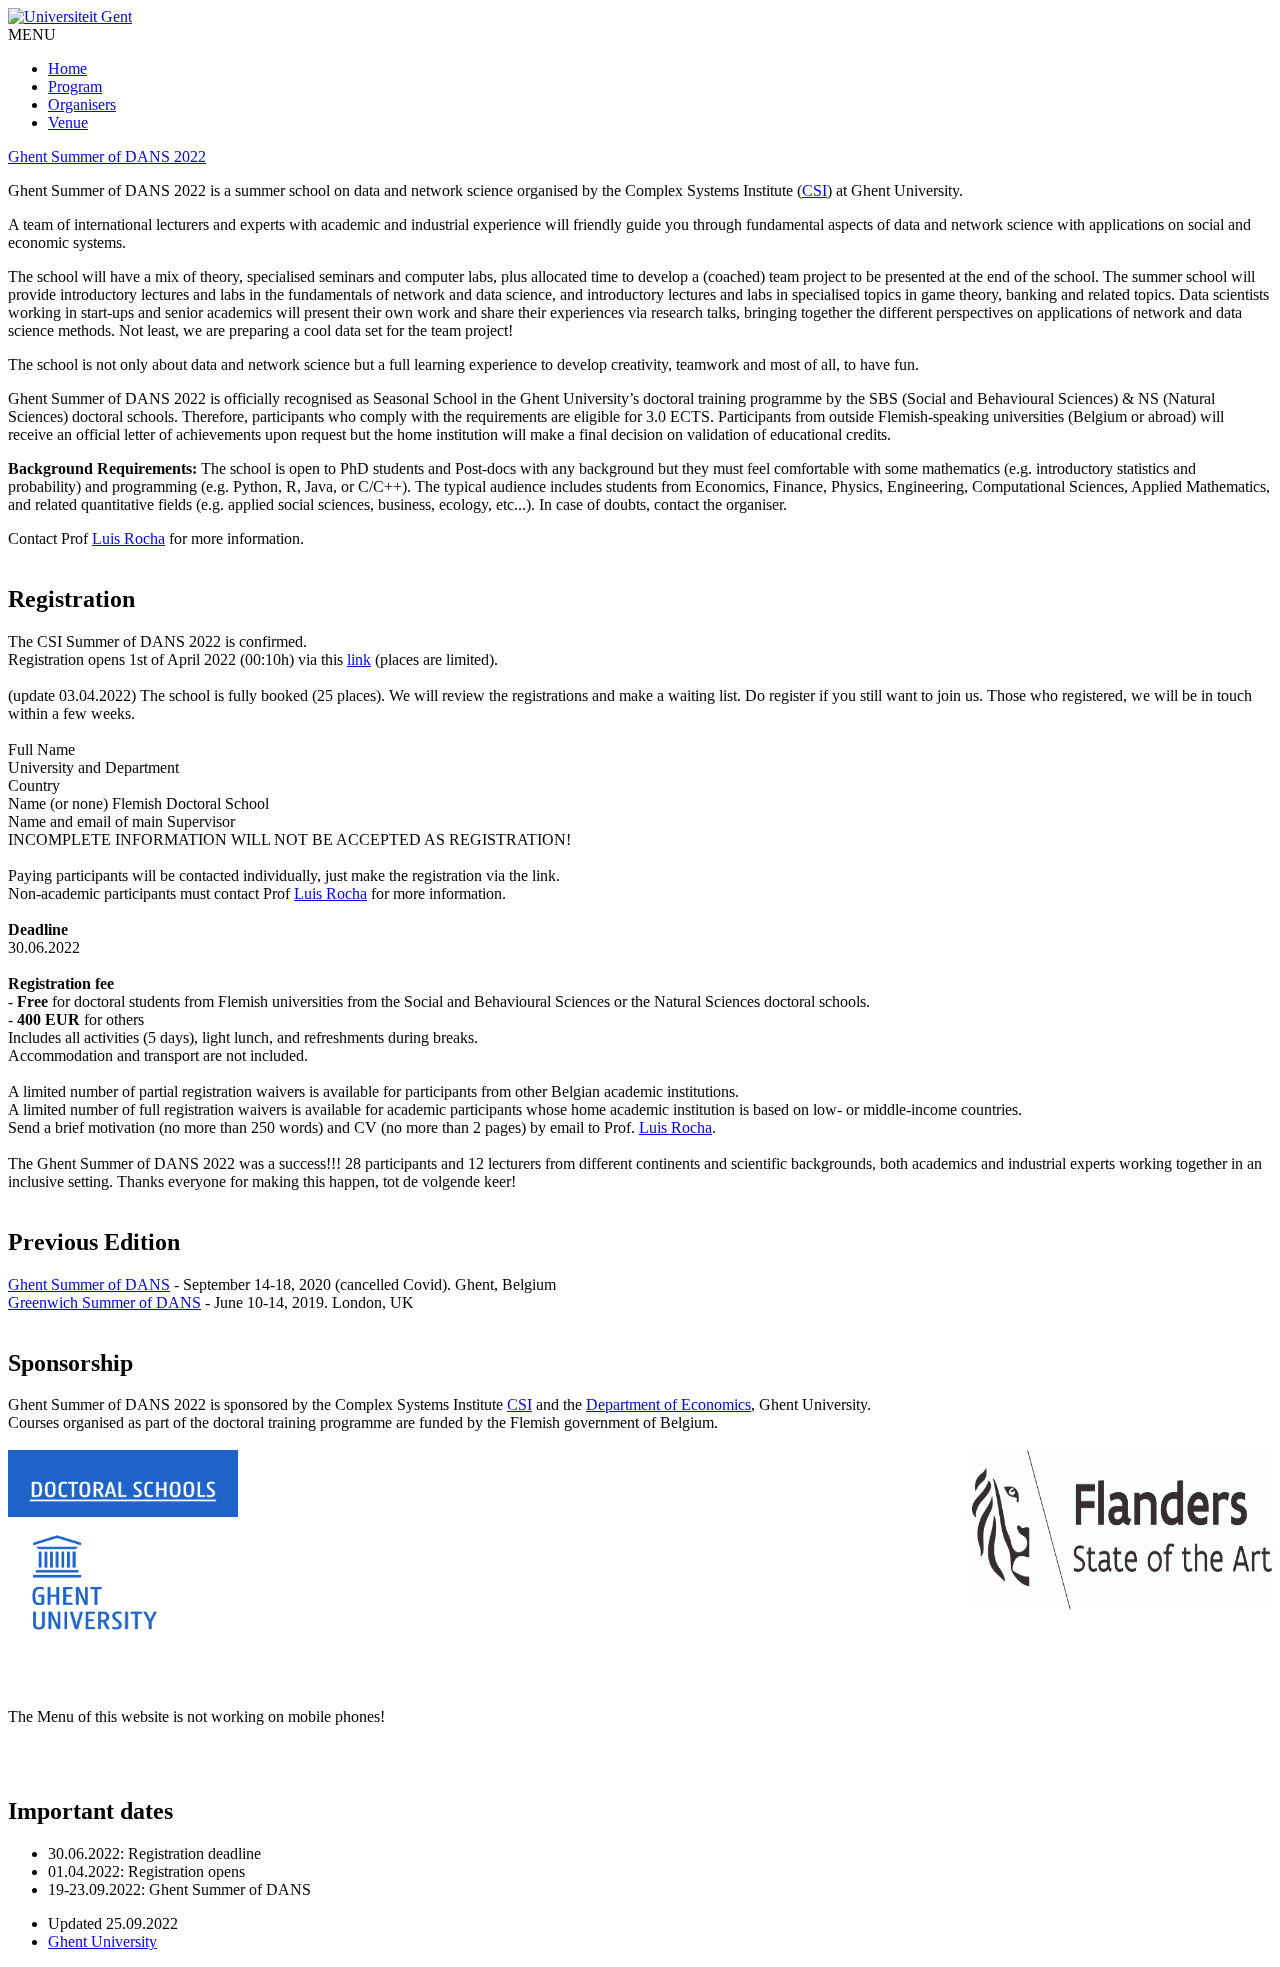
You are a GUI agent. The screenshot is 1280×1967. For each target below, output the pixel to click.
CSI (814, 190)
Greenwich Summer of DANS (104, 1302)
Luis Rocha (128, 538)
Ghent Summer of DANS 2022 (107, 156)
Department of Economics (668, 1404)
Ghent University (102, 1941)
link (359, 659)
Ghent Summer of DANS (89, 1284)
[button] (32, 34)
